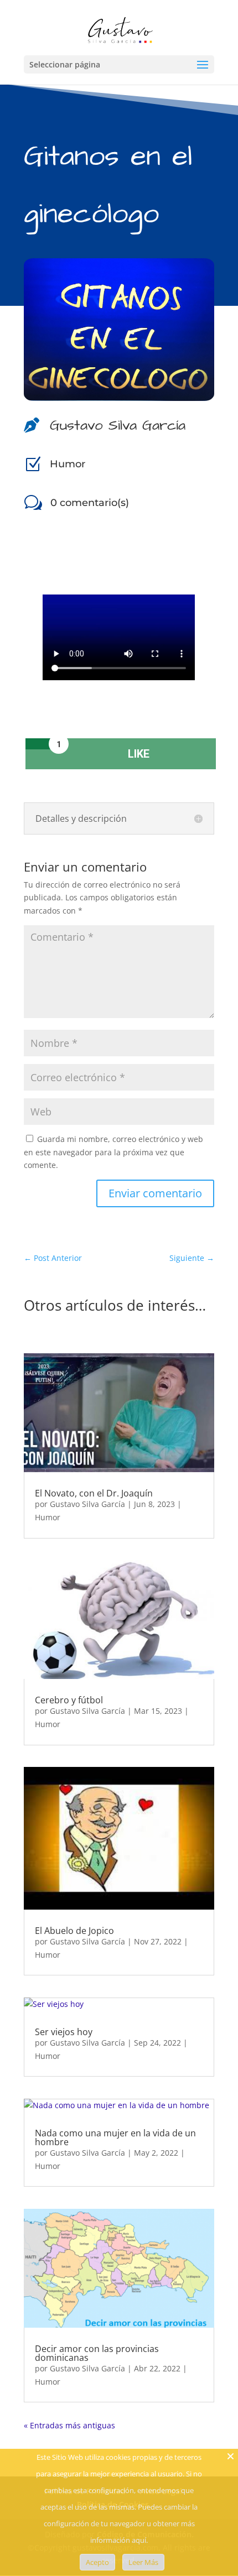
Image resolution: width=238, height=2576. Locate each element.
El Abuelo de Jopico (74, 1931)
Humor (68, 464)
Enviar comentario (155, 1193)
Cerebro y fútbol (69, 1700)
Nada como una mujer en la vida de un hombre (115, 2137)
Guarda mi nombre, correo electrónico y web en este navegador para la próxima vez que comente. (113, 1152)
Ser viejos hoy (64, 2032)
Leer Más (143, 2562)
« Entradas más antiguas (69, 2425)
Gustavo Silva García (87, 1504)
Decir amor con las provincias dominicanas (97, 2353)
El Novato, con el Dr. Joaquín (94, 1493)
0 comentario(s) (90, 503)
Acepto (97, 2562)
